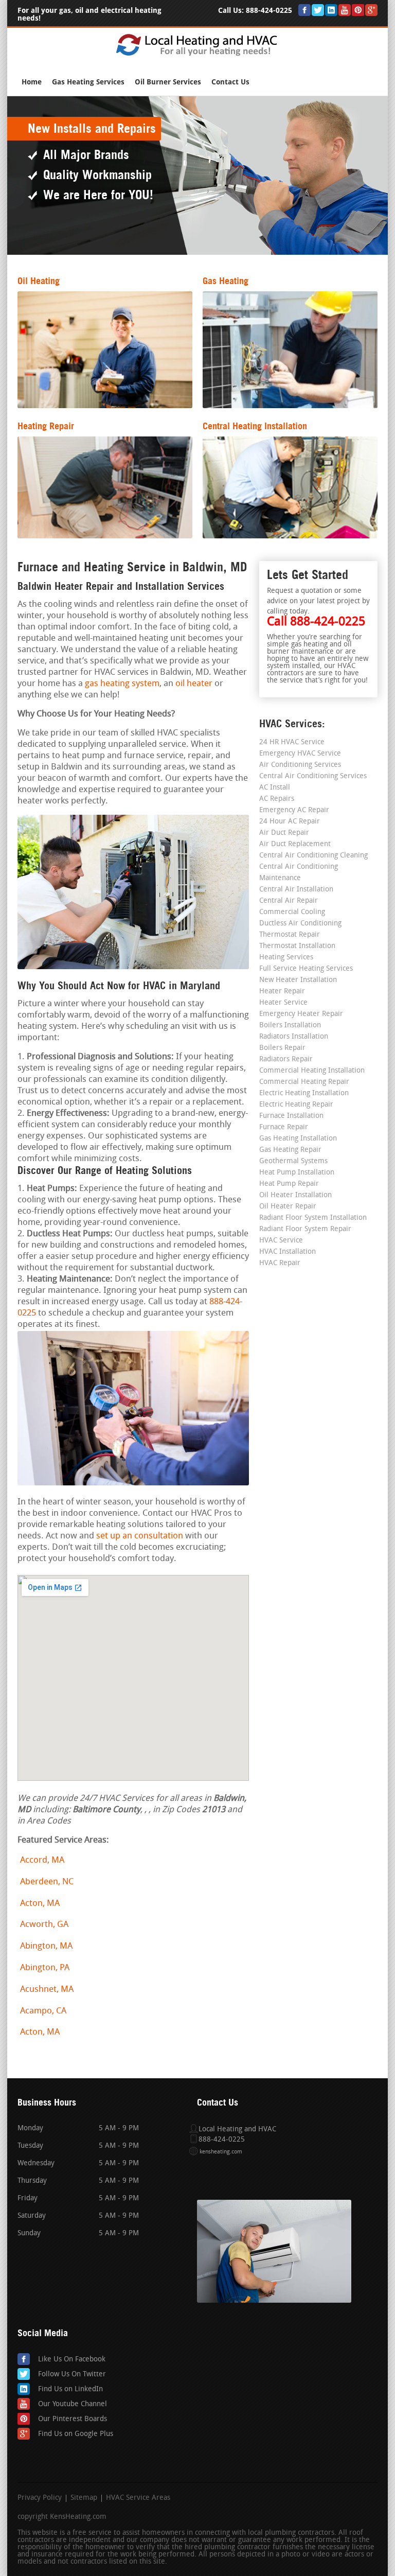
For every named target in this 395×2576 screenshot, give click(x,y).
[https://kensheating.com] (198, 55)
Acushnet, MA (47, 1990)
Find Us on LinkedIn (70, 2389)
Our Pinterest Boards (73, 2419)
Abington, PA (45, 1968)
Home (32, 82)
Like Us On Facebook (72, 2360)
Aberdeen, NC (47, 1882)
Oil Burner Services (168, 82)
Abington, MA (46, 1946)
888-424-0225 (269, 11)
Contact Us (230, 82)
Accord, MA (42, 1860)
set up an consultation (140, 1536)
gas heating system (122, 684)
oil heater (194, 684)
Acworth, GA (44, 1925)
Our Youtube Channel (73, 2404)
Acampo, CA (43, 2011)
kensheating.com (221, 2152)
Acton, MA (40, 1904)
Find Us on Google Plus (76, 2434)
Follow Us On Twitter (72, 2375)
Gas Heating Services (88, 82)
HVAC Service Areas (138, 2498)
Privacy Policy (40, 2498)
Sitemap (84, 2498)
